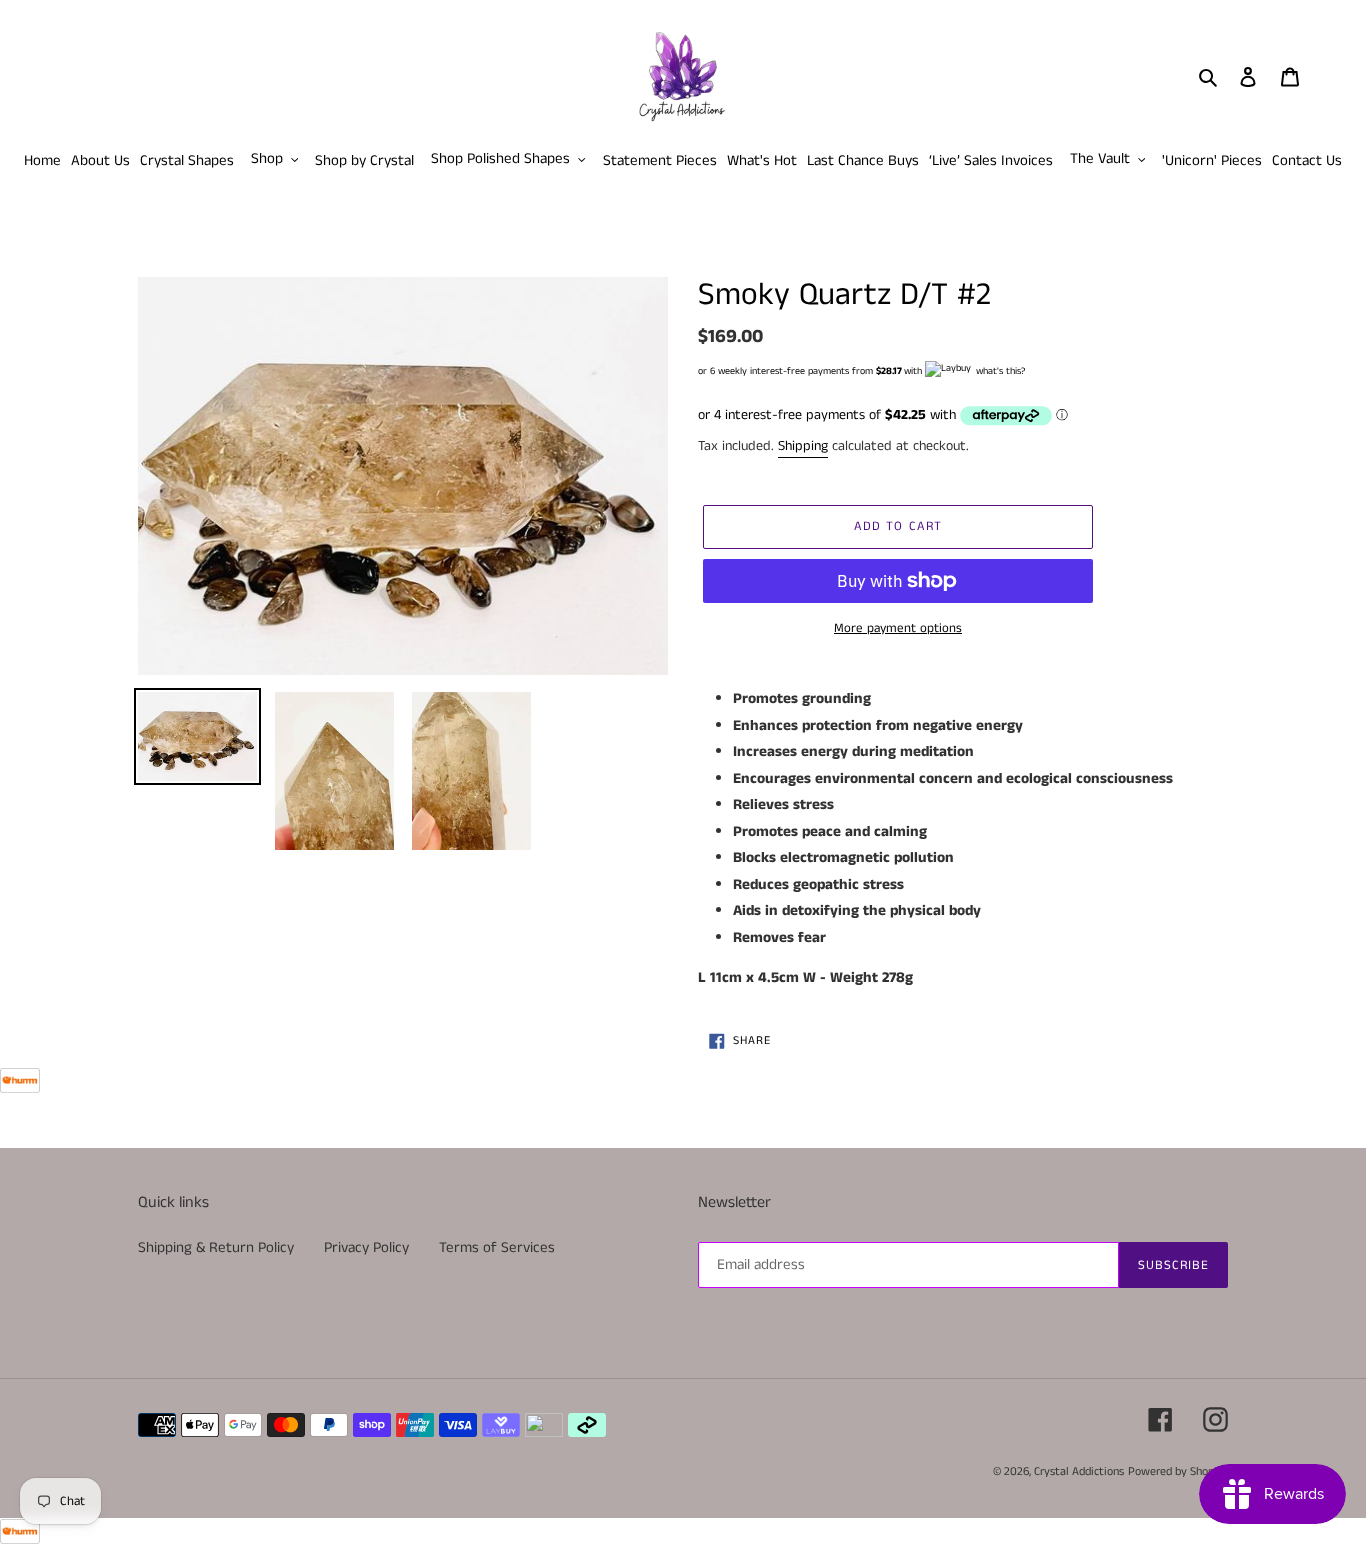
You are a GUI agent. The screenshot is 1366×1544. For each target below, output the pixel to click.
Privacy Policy (366, 1247)
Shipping (803, 446)
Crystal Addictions (1079, 1471)
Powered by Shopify (1178, 1471)
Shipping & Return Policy (216, 1247)
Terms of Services (497, 1247)
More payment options (898, 628)
